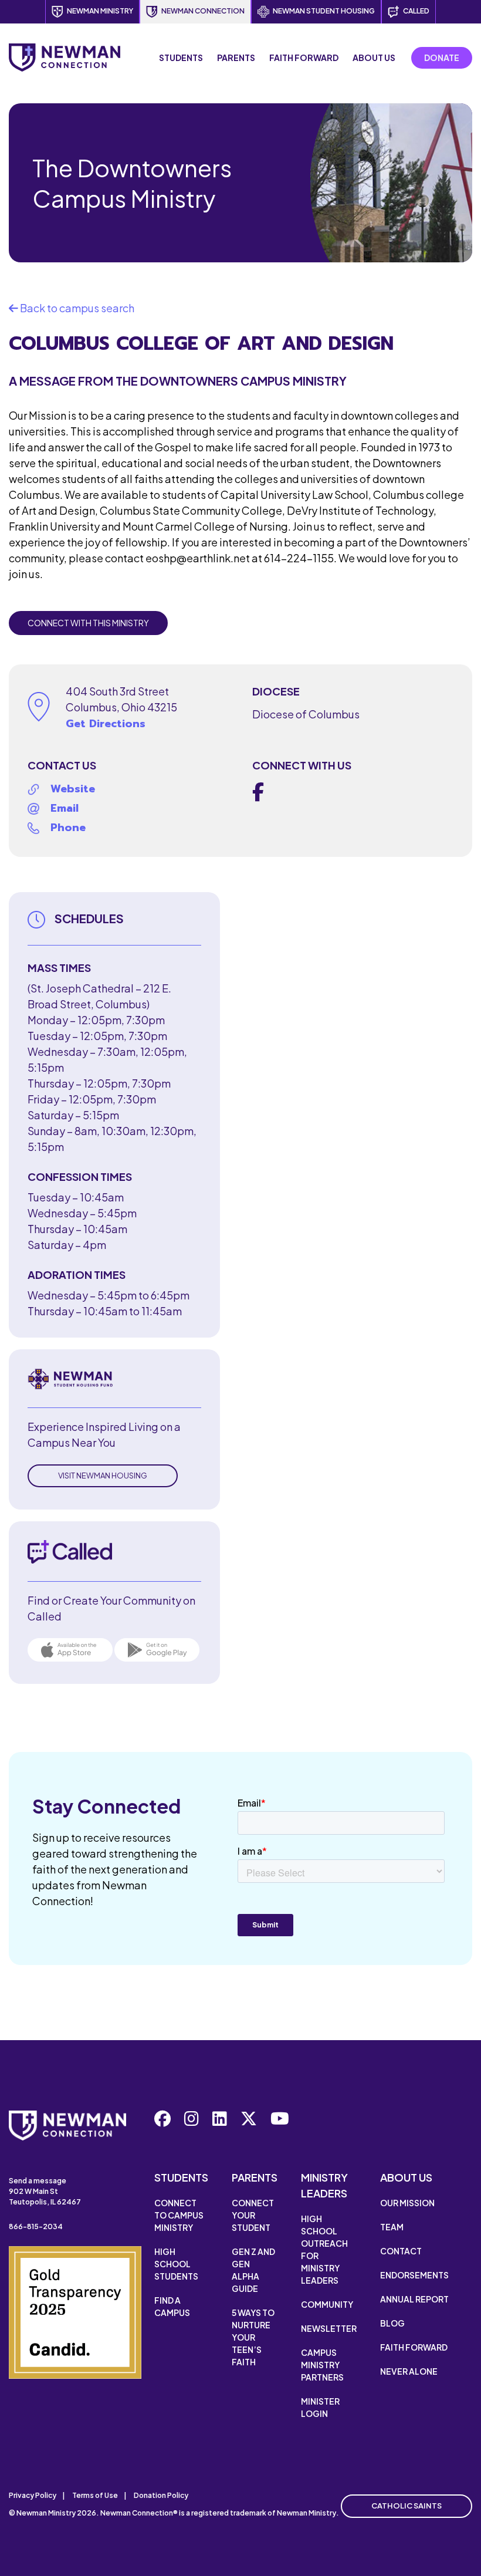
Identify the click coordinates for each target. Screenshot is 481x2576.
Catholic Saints (407, 2506)
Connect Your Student (253, 2215)
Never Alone (409, 2371)
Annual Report (414, 2299)
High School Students (176, 2264)
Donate (442, 58)
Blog (392, 2323)
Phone (68, 828)
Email (65, 808)
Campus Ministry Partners (322, 2365)
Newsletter (329, 2328)
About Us (374, 58)
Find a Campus (172, 2306)
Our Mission (407, 2203)
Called (416, 11)
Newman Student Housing (324, 11)
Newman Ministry (100, 11)
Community (327, 2304)
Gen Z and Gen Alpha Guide (253, 2270)
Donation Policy (161, 2495)
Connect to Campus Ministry (179, 2215)
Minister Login (320, 2407)
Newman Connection (203, 11)
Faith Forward (304, 58)
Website (73, 789)
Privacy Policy (33, 2495)
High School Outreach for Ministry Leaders (324, 2249)
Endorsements (414, 2275)
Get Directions (106, 724)
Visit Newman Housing (103, 1476)
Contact (401, 2251)
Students (181, 58)
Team (392, 2227)
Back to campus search (76, 308)
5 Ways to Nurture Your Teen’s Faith (253, 2337)
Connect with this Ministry (88, 623)
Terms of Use (95, 2495)
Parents (236, 58)
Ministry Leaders (324, 2185)
